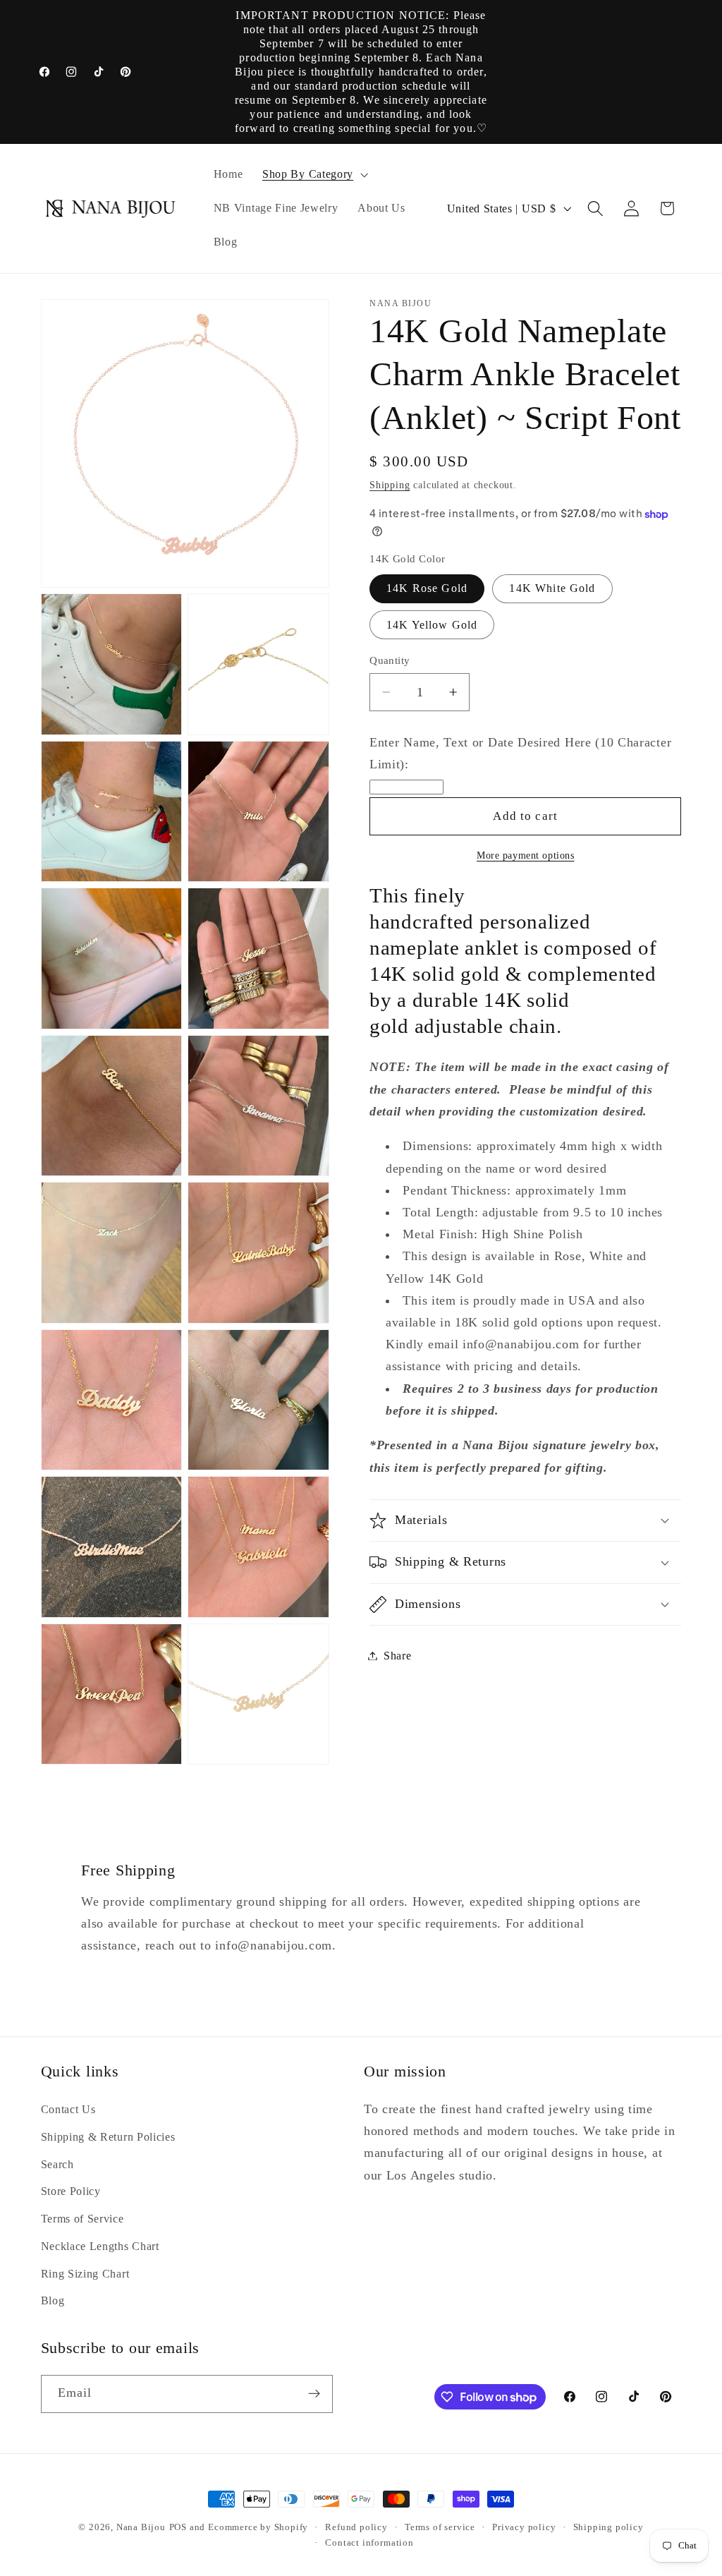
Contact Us (68, 2109)
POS (178, 2527)
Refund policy (356, 2527)
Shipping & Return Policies (108, 2137)
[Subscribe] (314, 2394)
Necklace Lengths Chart (100, 2246)
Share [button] (397, 1656)
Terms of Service (82, 2219)
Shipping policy (608, 2527)
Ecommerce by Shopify (258, 2527)
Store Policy (71, 2191)
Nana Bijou (141, 2527)
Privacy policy (524, 2527)
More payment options (526, 855)
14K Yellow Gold (432, 625)
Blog (53, 2300)
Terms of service (440, 2527)
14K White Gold (552, 588)
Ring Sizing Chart (85, 2274)
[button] (314, 175)
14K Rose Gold (427, 588)
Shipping (390, 485)
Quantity (390, 660)
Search (57, 2164)
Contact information (369, 2543)
